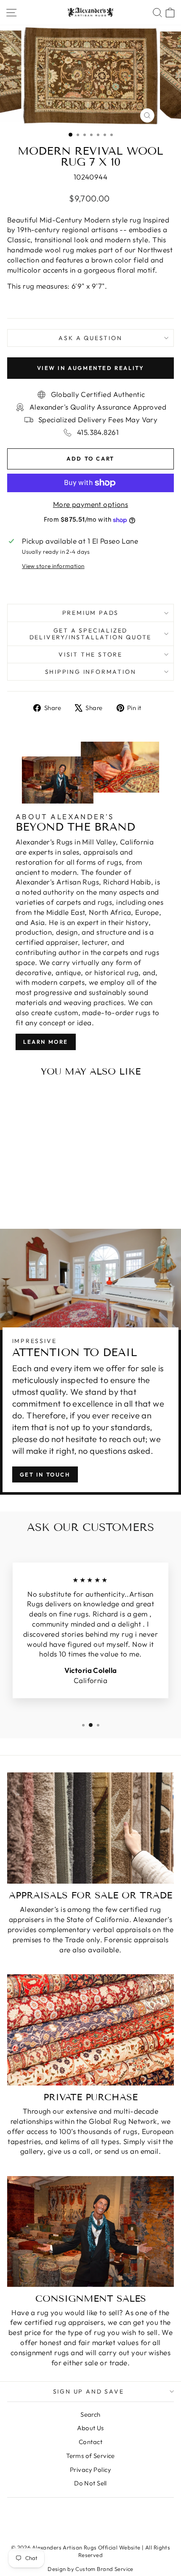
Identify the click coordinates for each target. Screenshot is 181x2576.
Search (90, 2414)
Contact (90, 2442)
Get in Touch (45, 1474)
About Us (90, 2428)
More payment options (91, 504)
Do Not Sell (90, 2483)
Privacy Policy (90, 2470)
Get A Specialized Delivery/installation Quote (91, 634)
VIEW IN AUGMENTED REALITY (91, 368)
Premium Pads (91, 613)
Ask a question (90, 338)
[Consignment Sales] (90, 2231)
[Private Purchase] (90, 2030)
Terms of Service (90, 2456)
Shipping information (91, 672)
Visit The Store (90, 654)
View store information (53, 566)
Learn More (46, 1042)
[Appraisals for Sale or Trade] (90, 1828)
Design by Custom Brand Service (90, 2569)
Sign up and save (89, 2391)
